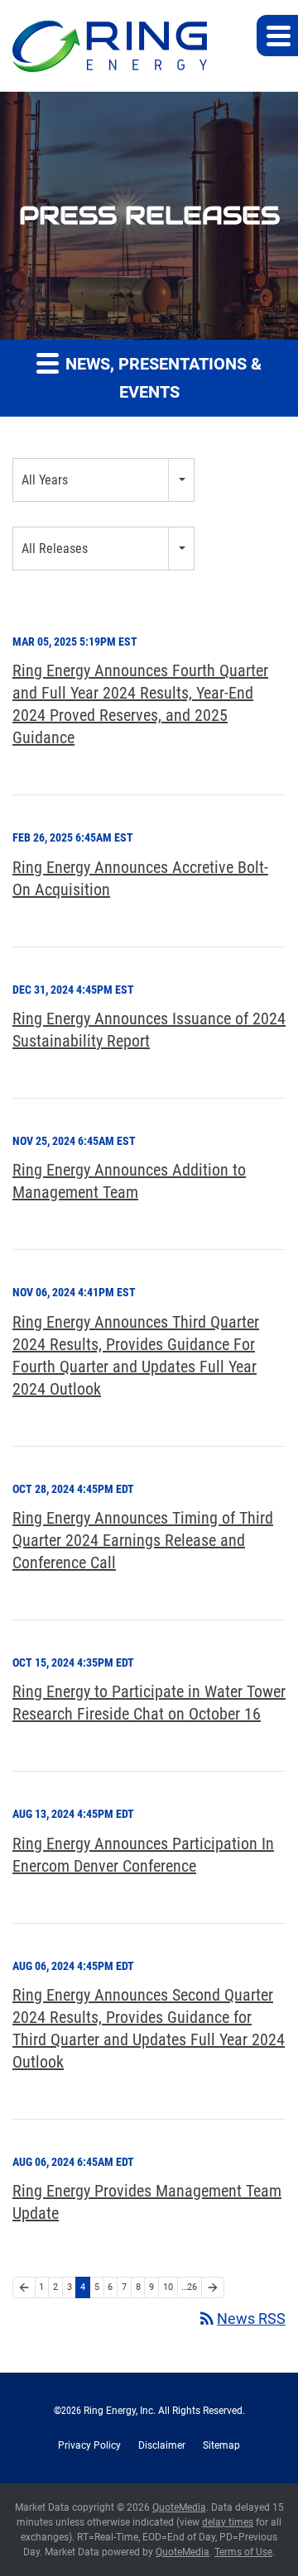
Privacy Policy (89, 2445)
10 (168, 2287)
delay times (228, 2522)
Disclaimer (162, 2445)
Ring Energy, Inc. (120, 2411)
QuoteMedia (179, 2507)
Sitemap (221, 2445)
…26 (189, 2287)
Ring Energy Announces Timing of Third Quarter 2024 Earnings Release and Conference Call (143, 1540)
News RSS (241, 2318)
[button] (277, 36)
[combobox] (103, 480)
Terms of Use (243, 2552)
